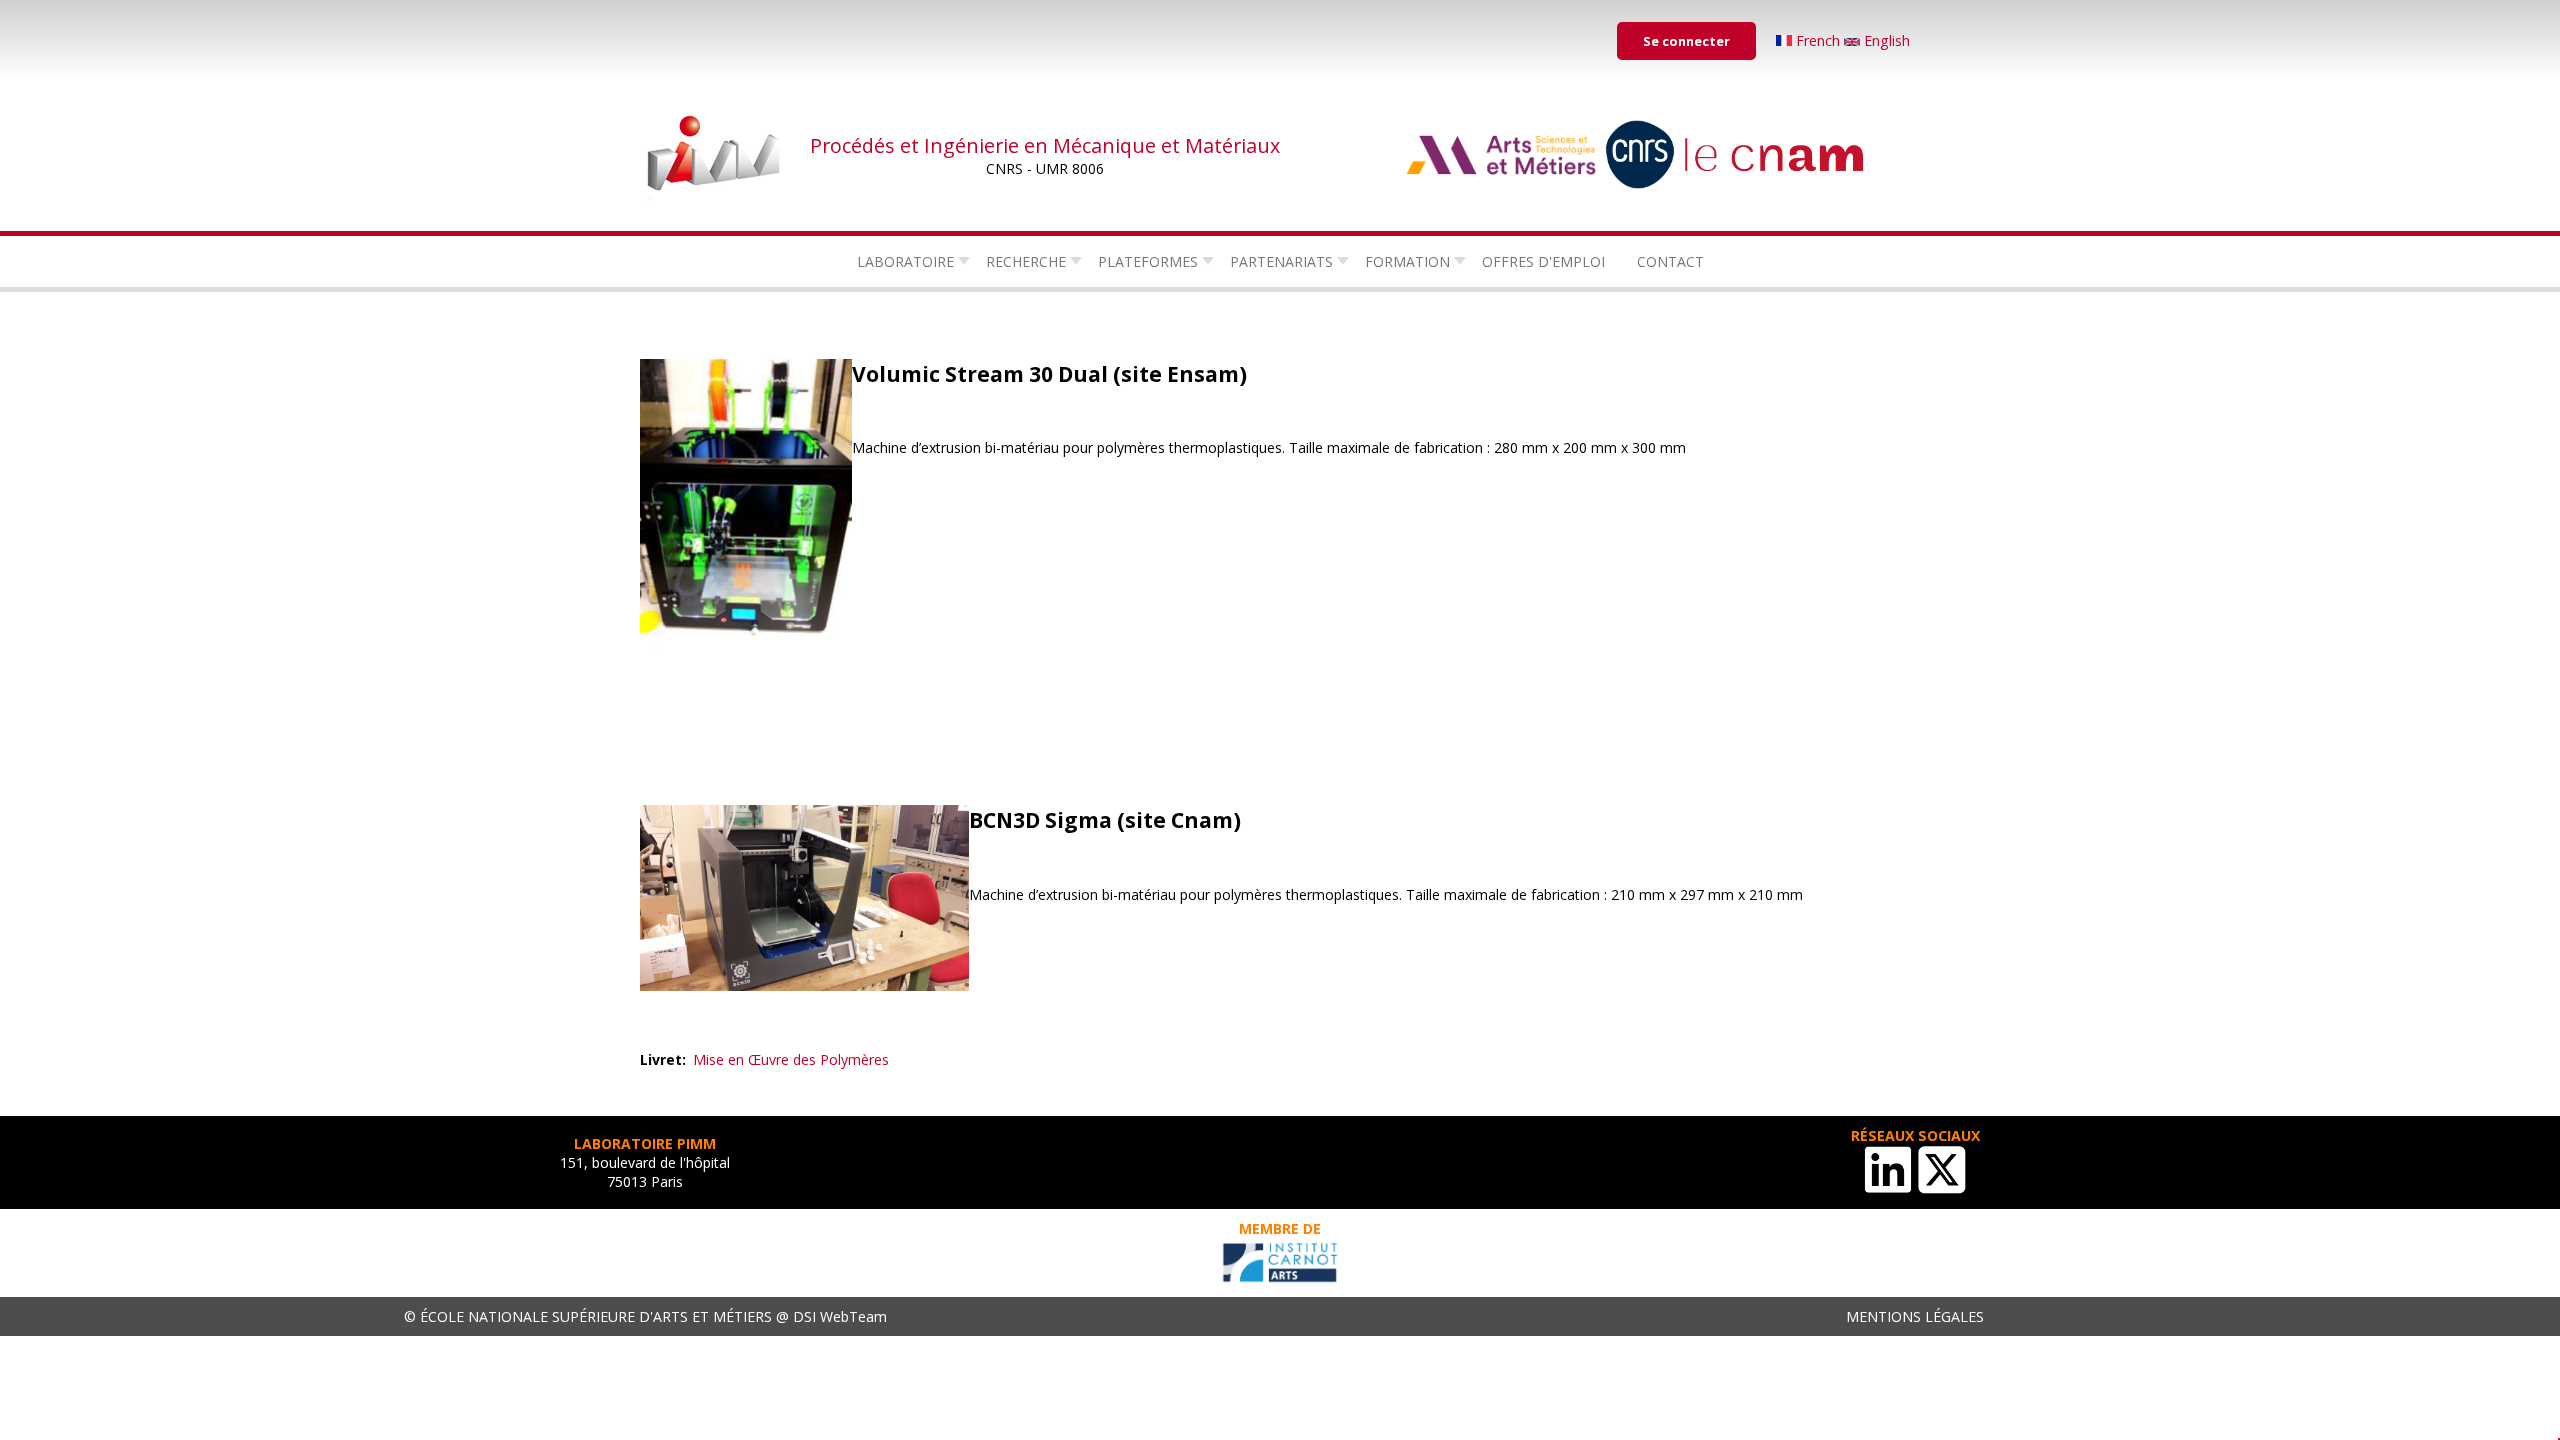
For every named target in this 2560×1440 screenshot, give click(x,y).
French (1818, 40)
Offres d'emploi (1543, 261)
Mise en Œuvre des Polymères (791, 1059)
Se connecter (1686, 41)
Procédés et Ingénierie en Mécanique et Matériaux (1045, 145)
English (1885, 40)
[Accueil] (715, 155)
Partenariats (1281, 261)
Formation (1407, 261)
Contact (1670, 261)
